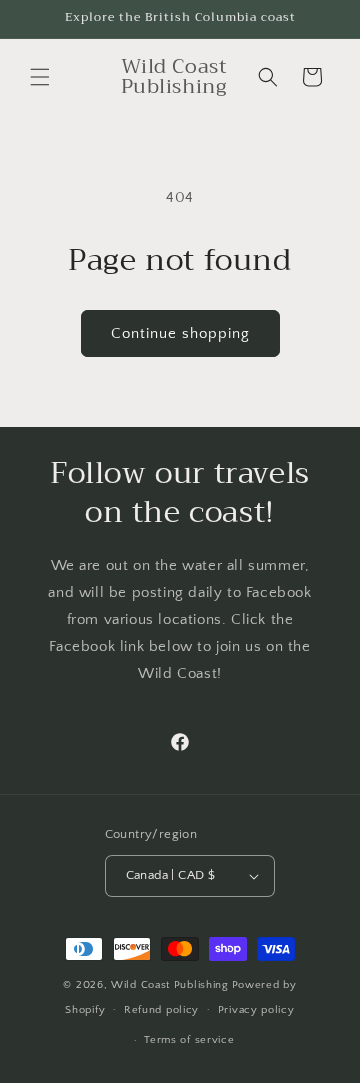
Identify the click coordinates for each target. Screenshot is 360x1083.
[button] (40, 77)
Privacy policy (256, 1010)
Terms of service (189, 1040)
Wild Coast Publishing (170, 985)
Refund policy (161, 1010)
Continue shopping (180, 333)
